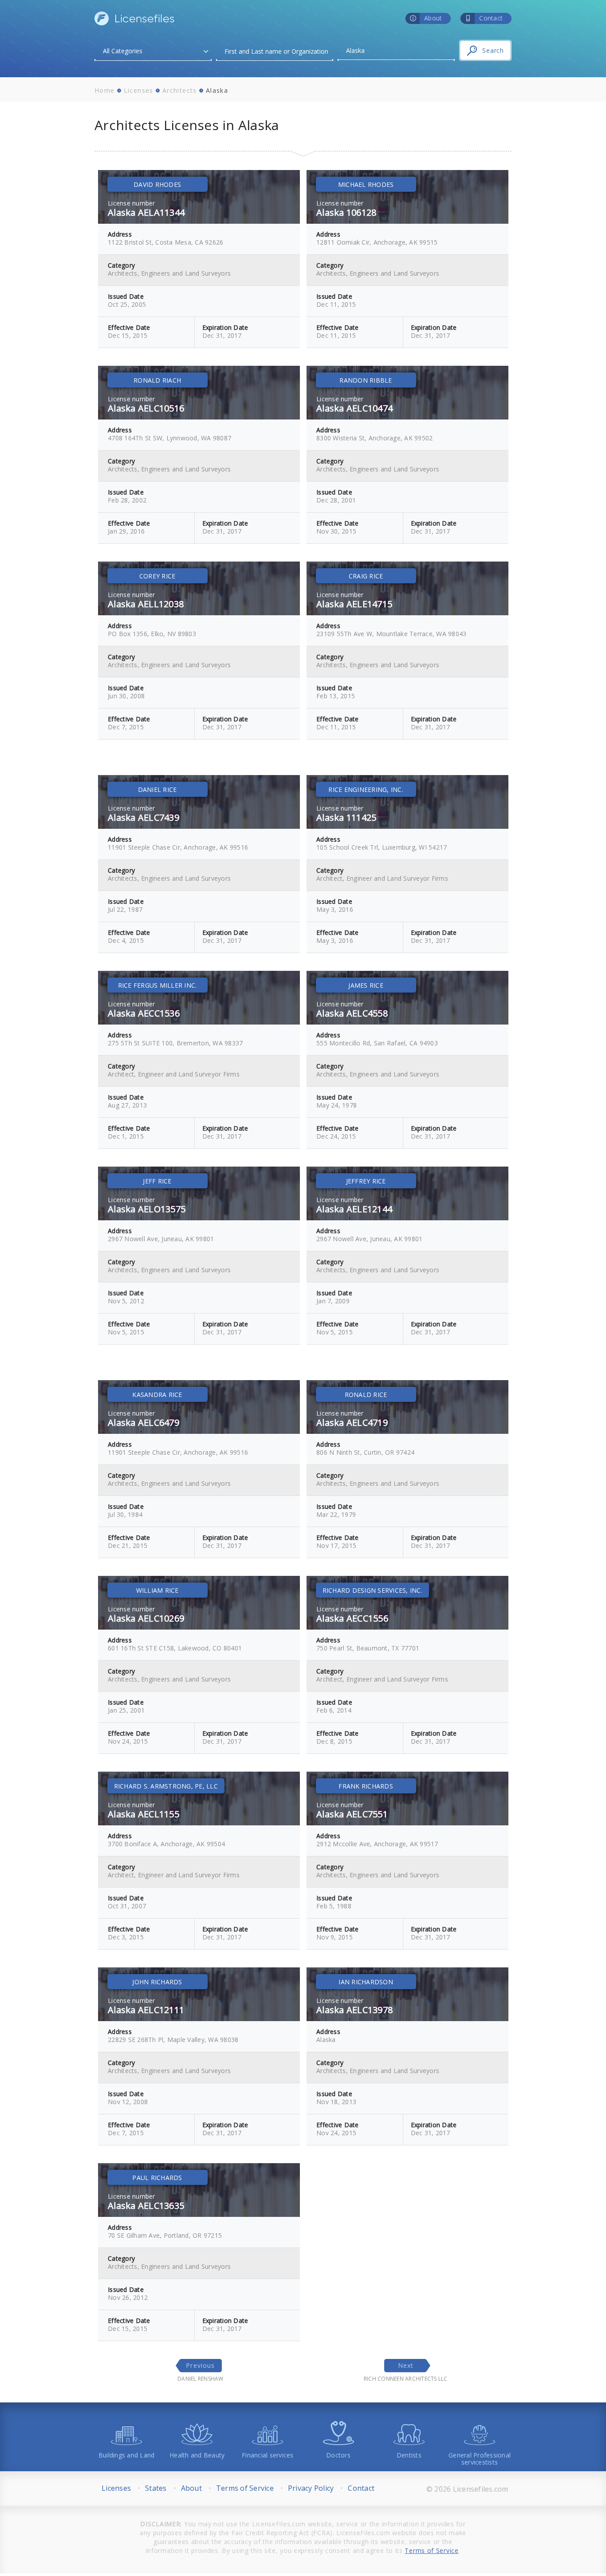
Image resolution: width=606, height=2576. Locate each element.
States (156, 2488)
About (191, 2488)
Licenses (139, 90)
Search (493, 50)
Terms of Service (245, 2488)
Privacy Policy (311, 2488)
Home (105, 90)
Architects (180, 90)
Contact (361, 2488)
